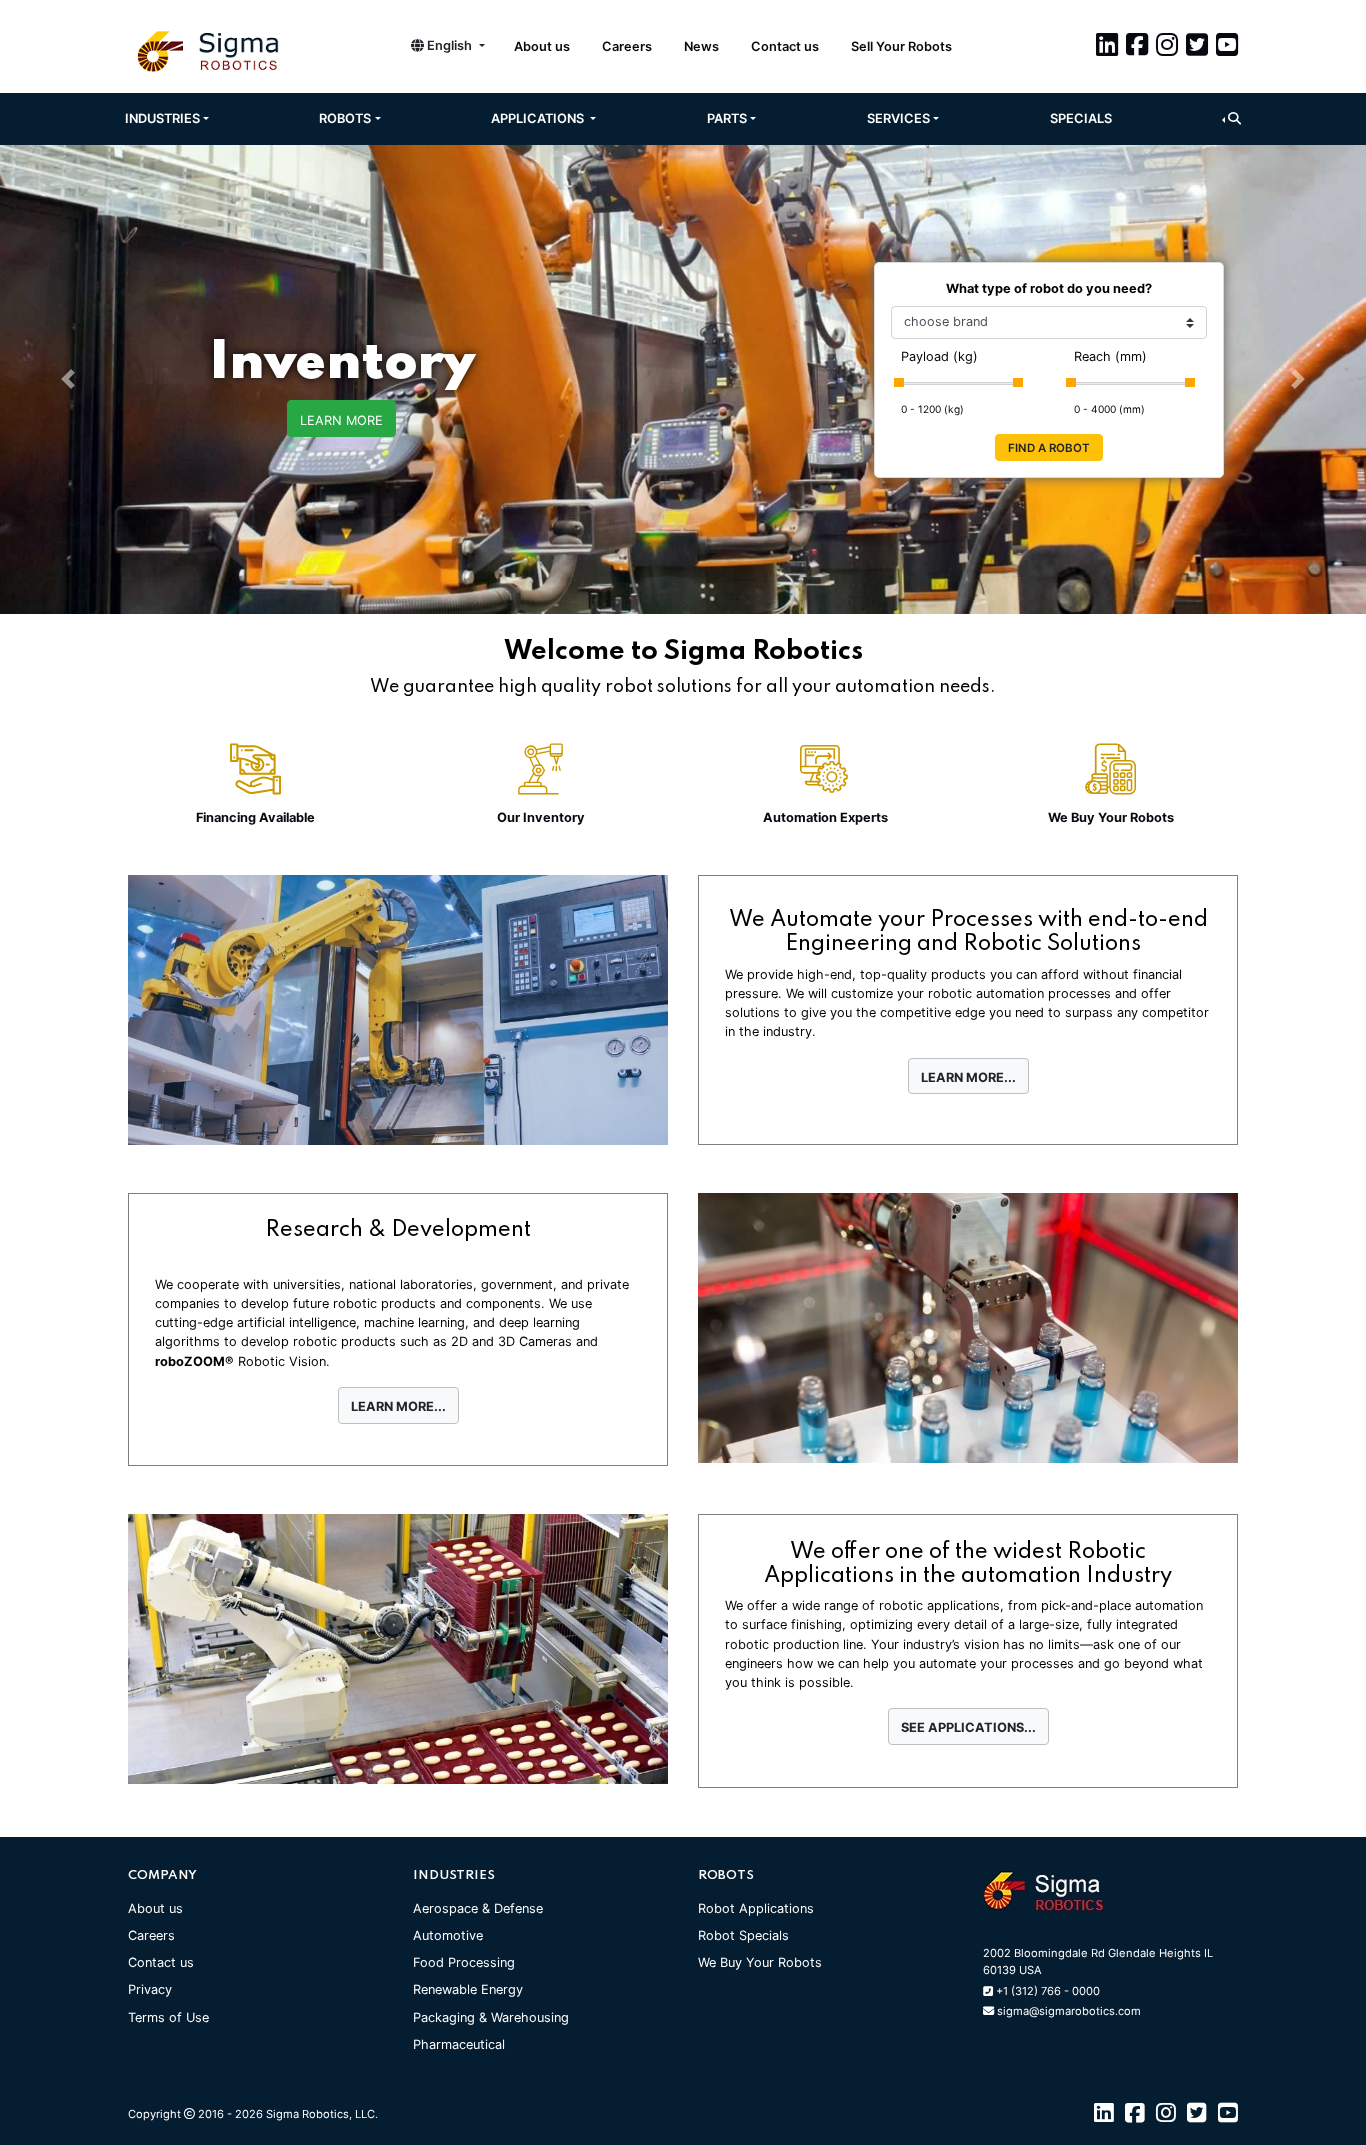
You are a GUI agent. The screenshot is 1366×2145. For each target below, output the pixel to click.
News (701, 46)
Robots (345, 118)
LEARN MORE (341, 420)
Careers (627, 46)
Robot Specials (743, 1935)
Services (898, 118)
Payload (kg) (939, 356)
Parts (727, 118)
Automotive (448, 1935)
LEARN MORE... (968, 1077)
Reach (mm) (1110, 356)
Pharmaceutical (459, 2044)
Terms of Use (168, 2017)
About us (542, 46)
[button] (1231, 118)
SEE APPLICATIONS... (968, 1727)
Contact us (785, 46)
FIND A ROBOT (1049, 448)
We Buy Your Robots (760, 1962)
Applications (539, 118)
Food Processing (464, 1962)
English (449, 45)
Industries (162, 118)
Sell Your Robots (901, 46)
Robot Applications (756, 1908)
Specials (1081, 118)
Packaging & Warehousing (491, 2017)
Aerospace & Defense (478, 1908)
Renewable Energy (468, 1989)
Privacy (150, 1989)
